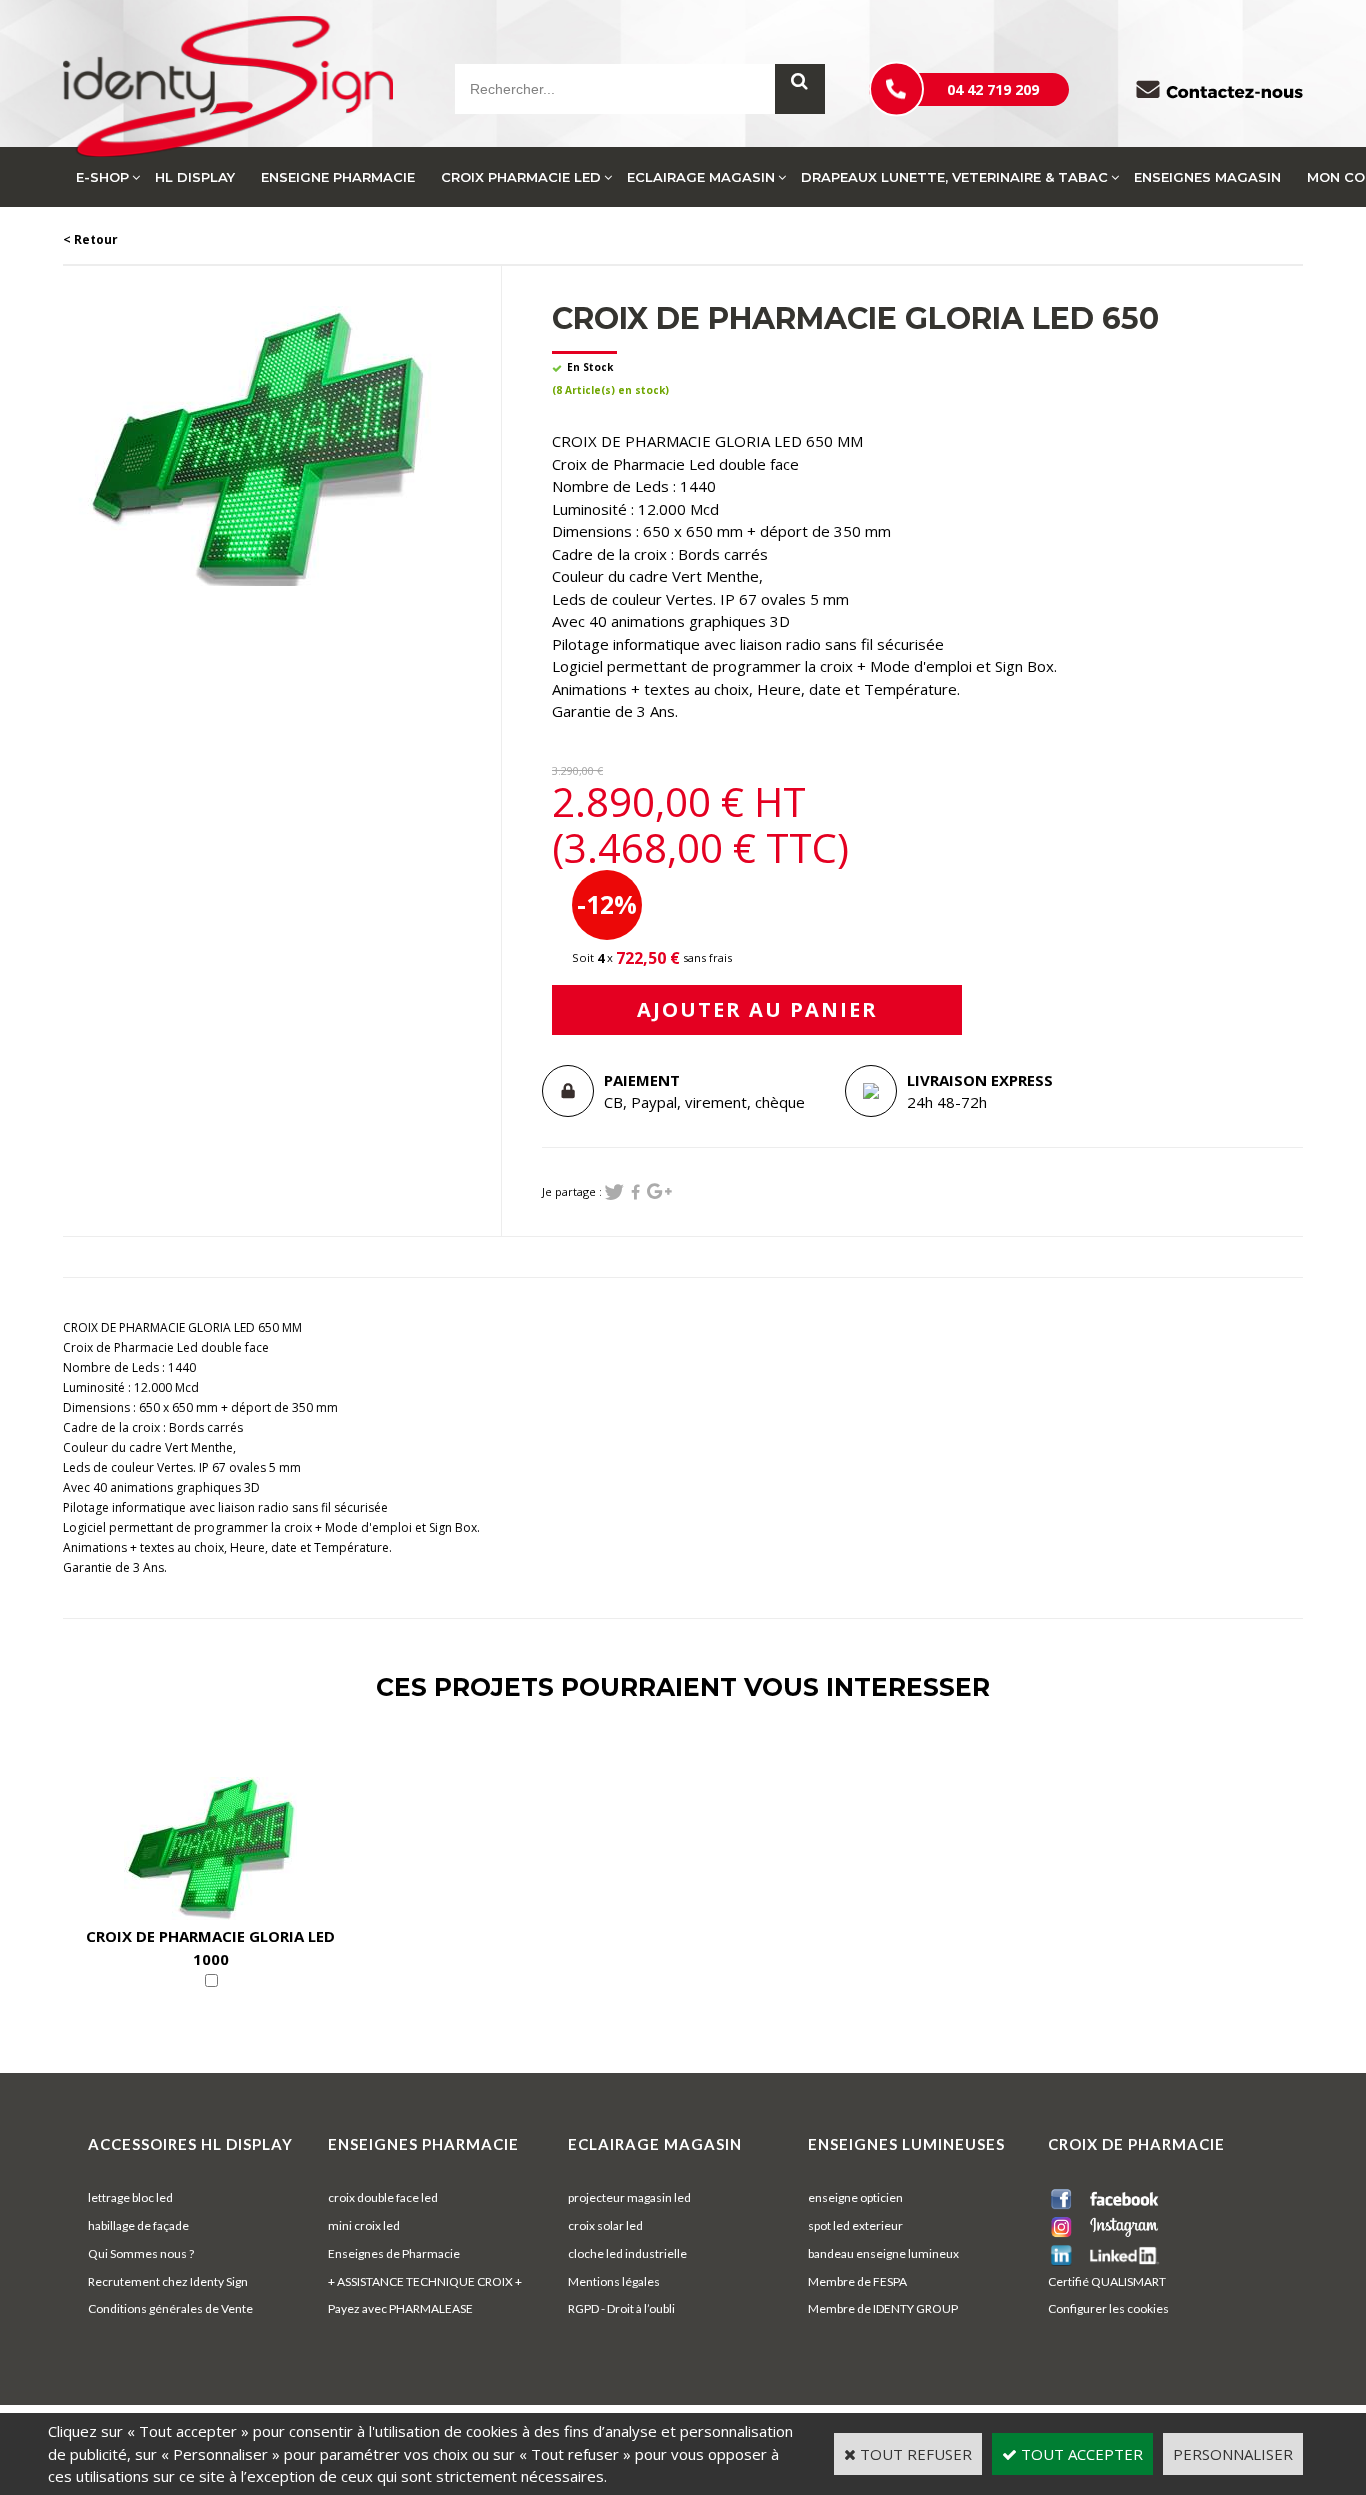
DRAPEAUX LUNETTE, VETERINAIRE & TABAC (954, 177)
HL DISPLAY (195, 177)
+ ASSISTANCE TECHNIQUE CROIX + (425, 2281)
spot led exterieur (855, 2225)
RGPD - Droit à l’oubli (621, 2308)
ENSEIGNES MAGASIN (1207, 177)
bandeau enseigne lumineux (883, 2253)
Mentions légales (614, 2281)
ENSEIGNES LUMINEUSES (906, 2144)
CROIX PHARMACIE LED (521, 177)
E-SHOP (102, 177)
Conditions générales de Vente (170, 2308)
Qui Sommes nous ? (141, 2253)
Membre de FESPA (857, 2281)
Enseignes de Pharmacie (394, 2253)
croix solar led (605, 2225)
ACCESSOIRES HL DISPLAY (190, 2144)
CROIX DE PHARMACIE (1136, 2144)
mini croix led (364, 2225)
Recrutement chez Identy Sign (168, 2281)
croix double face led (383, 2197)
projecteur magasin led (629, 2197)
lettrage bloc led (130, 2197)
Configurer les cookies (1108, 2308)
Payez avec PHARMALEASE (400, 2308)
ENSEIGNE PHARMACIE (338, 177)
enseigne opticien (855, 2197)
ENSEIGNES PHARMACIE (423, 2144)
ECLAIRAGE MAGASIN (701, 177)
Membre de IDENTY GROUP (883, 2308)
